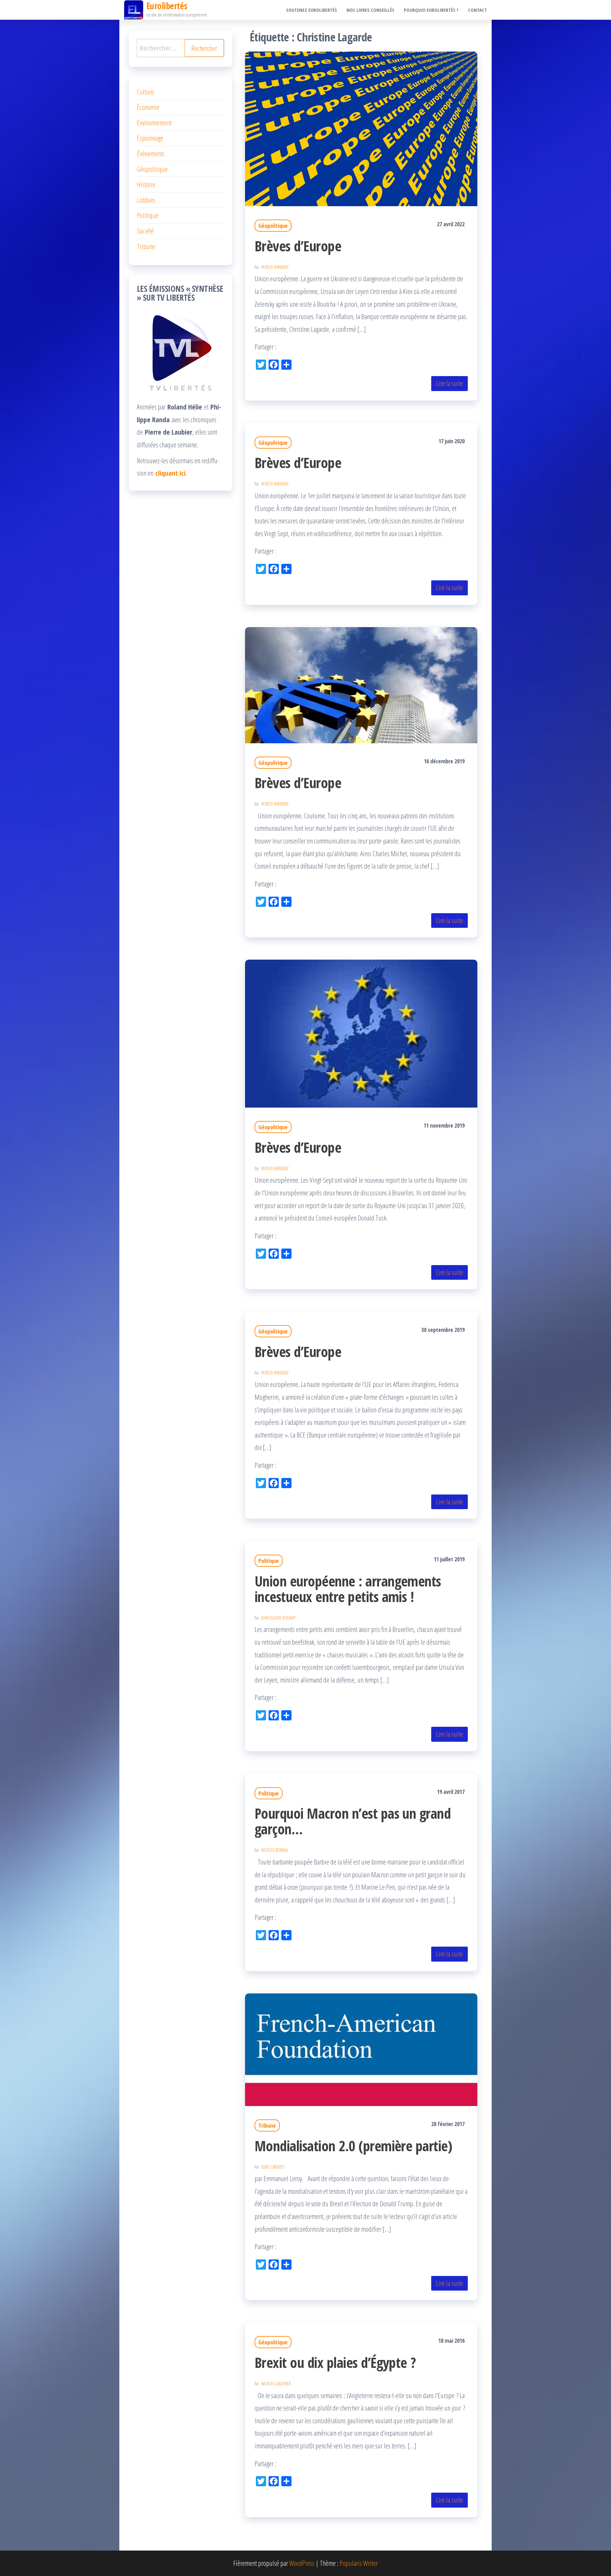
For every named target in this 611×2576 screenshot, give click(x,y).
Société (145, 231)
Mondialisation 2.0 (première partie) (353, 2146)
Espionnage (150, 138)
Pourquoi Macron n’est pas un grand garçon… (353, 1821)
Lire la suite (449, 383)
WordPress (302, 2563)
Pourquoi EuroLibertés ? (431, 10)
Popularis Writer (359, 2563)
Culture (145, 92)
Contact (478, 10)
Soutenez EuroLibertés (312, 10)
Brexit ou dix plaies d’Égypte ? (335, 2362)
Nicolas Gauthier (276, 2384)
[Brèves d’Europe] (361, 128)
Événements (151, 153)
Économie (148, 107)
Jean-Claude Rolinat (278, 1618)
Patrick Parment (275, 267)
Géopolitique (273, 226)
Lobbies (146, 200)
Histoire (146, 184)
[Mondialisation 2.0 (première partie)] (361, 2049)
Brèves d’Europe (298, 246)
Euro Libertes (273, 2167)
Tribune (267, 2125)
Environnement (154, 122)
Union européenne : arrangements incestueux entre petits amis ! (348, 1589)
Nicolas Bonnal (275, 1850)
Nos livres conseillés (370, 10)
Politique (269, 1561)
